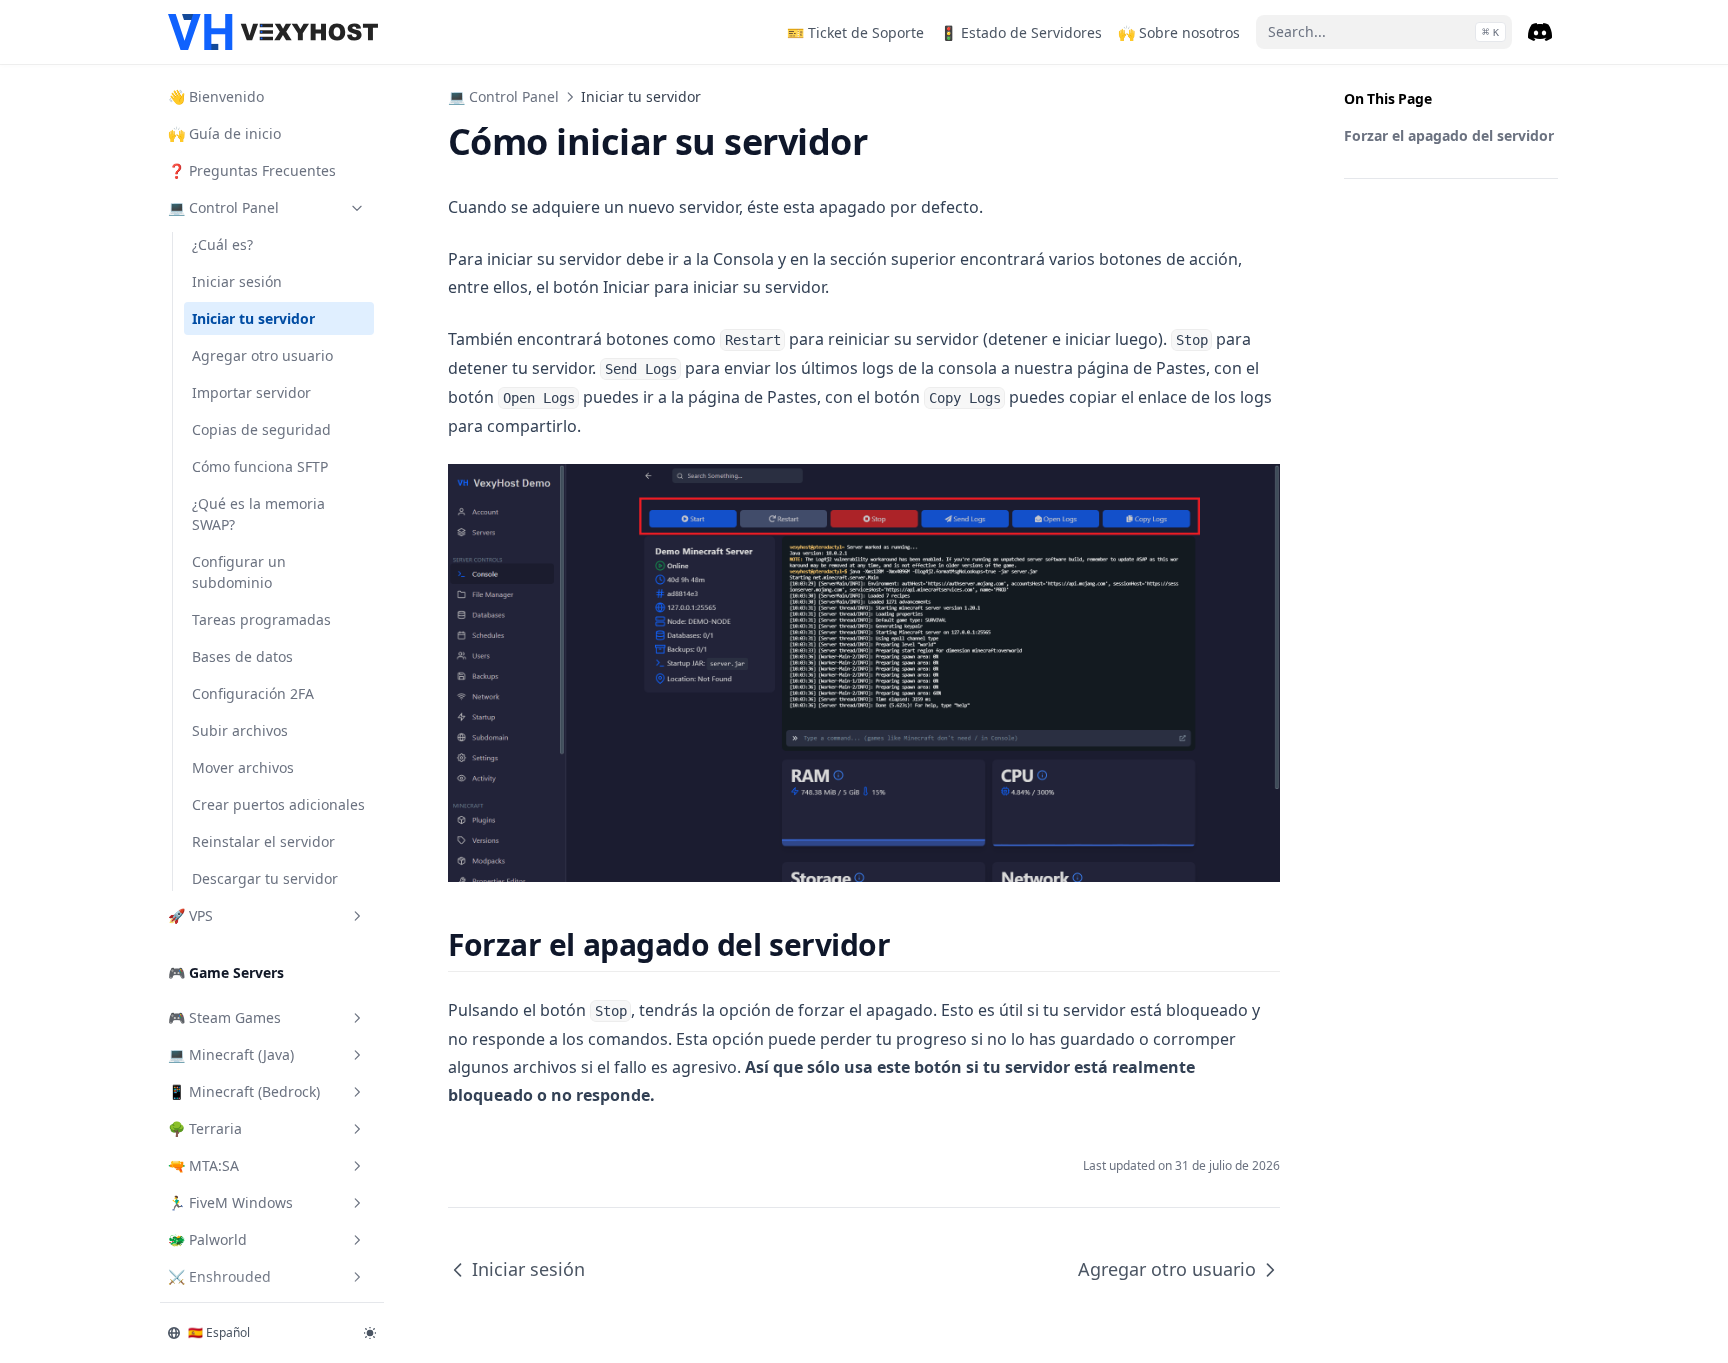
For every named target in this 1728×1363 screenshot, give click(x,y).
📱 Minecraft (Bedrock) (244, 1091)
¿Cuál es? (222, 244)
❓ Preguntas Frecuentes (252, 170)
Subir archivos (240, 730)
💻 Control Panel (223, 207)
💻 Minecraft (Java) (231, 1054)
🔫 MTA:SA (203, 1165)
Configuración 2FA (253, 693)
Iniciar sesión (237, 281)
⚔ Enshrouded (219, 1276)
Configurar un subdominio (239, 572)
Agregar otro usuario (262, 355)
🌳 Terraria (205, 1128)
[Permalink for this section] (908, 944)
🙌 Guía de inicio (224, 133)
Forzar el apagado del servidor (1449, 135)
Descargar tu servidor (265, 878)
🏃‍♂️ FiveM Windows (230, 1202)
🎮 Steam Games (224, 1017)
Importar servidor (251, 392)
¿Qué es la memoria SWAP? (258, 514)
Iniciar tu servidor (253, 318)
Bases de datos (242, 656)
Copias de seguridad (261, 429)
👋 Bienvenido (216, 96)
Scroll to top (1377, 227)
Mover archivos (243, 767)
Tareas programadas (261, 619)
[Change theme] (370, 1333)
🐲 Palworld (207, 1239)
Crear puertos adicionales (278, 804)
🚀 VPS (190, 915)
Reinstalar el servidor (263, 841)
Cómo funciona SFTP (260, 466)
